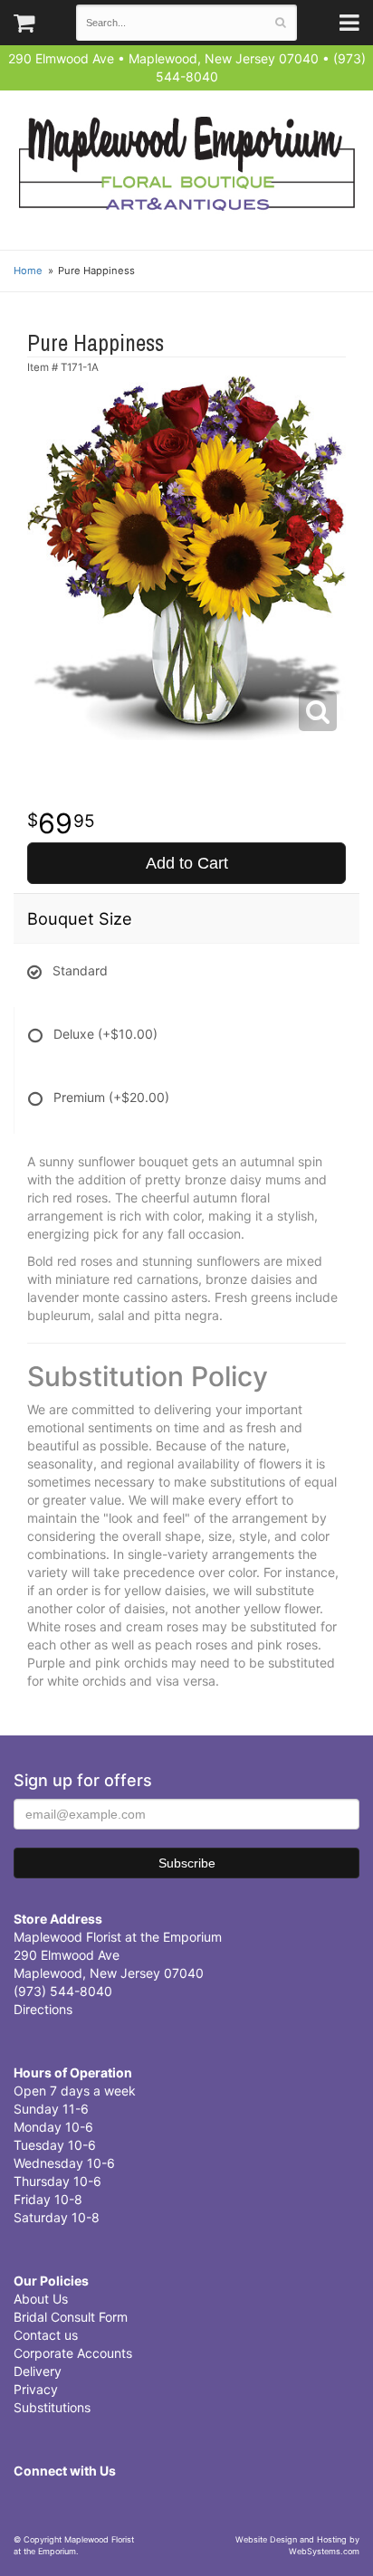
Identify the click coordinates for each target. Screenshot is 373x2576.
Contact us (46, 2335)
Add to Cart (187, 863)
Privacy (36, 2389)
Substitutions (52, 2407)
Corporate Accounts (73, 2353)
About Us (41, 2299)
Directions (43, 2009)
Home (28, 271)
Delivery (38, 2371)
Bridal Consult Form (71, 2317)
